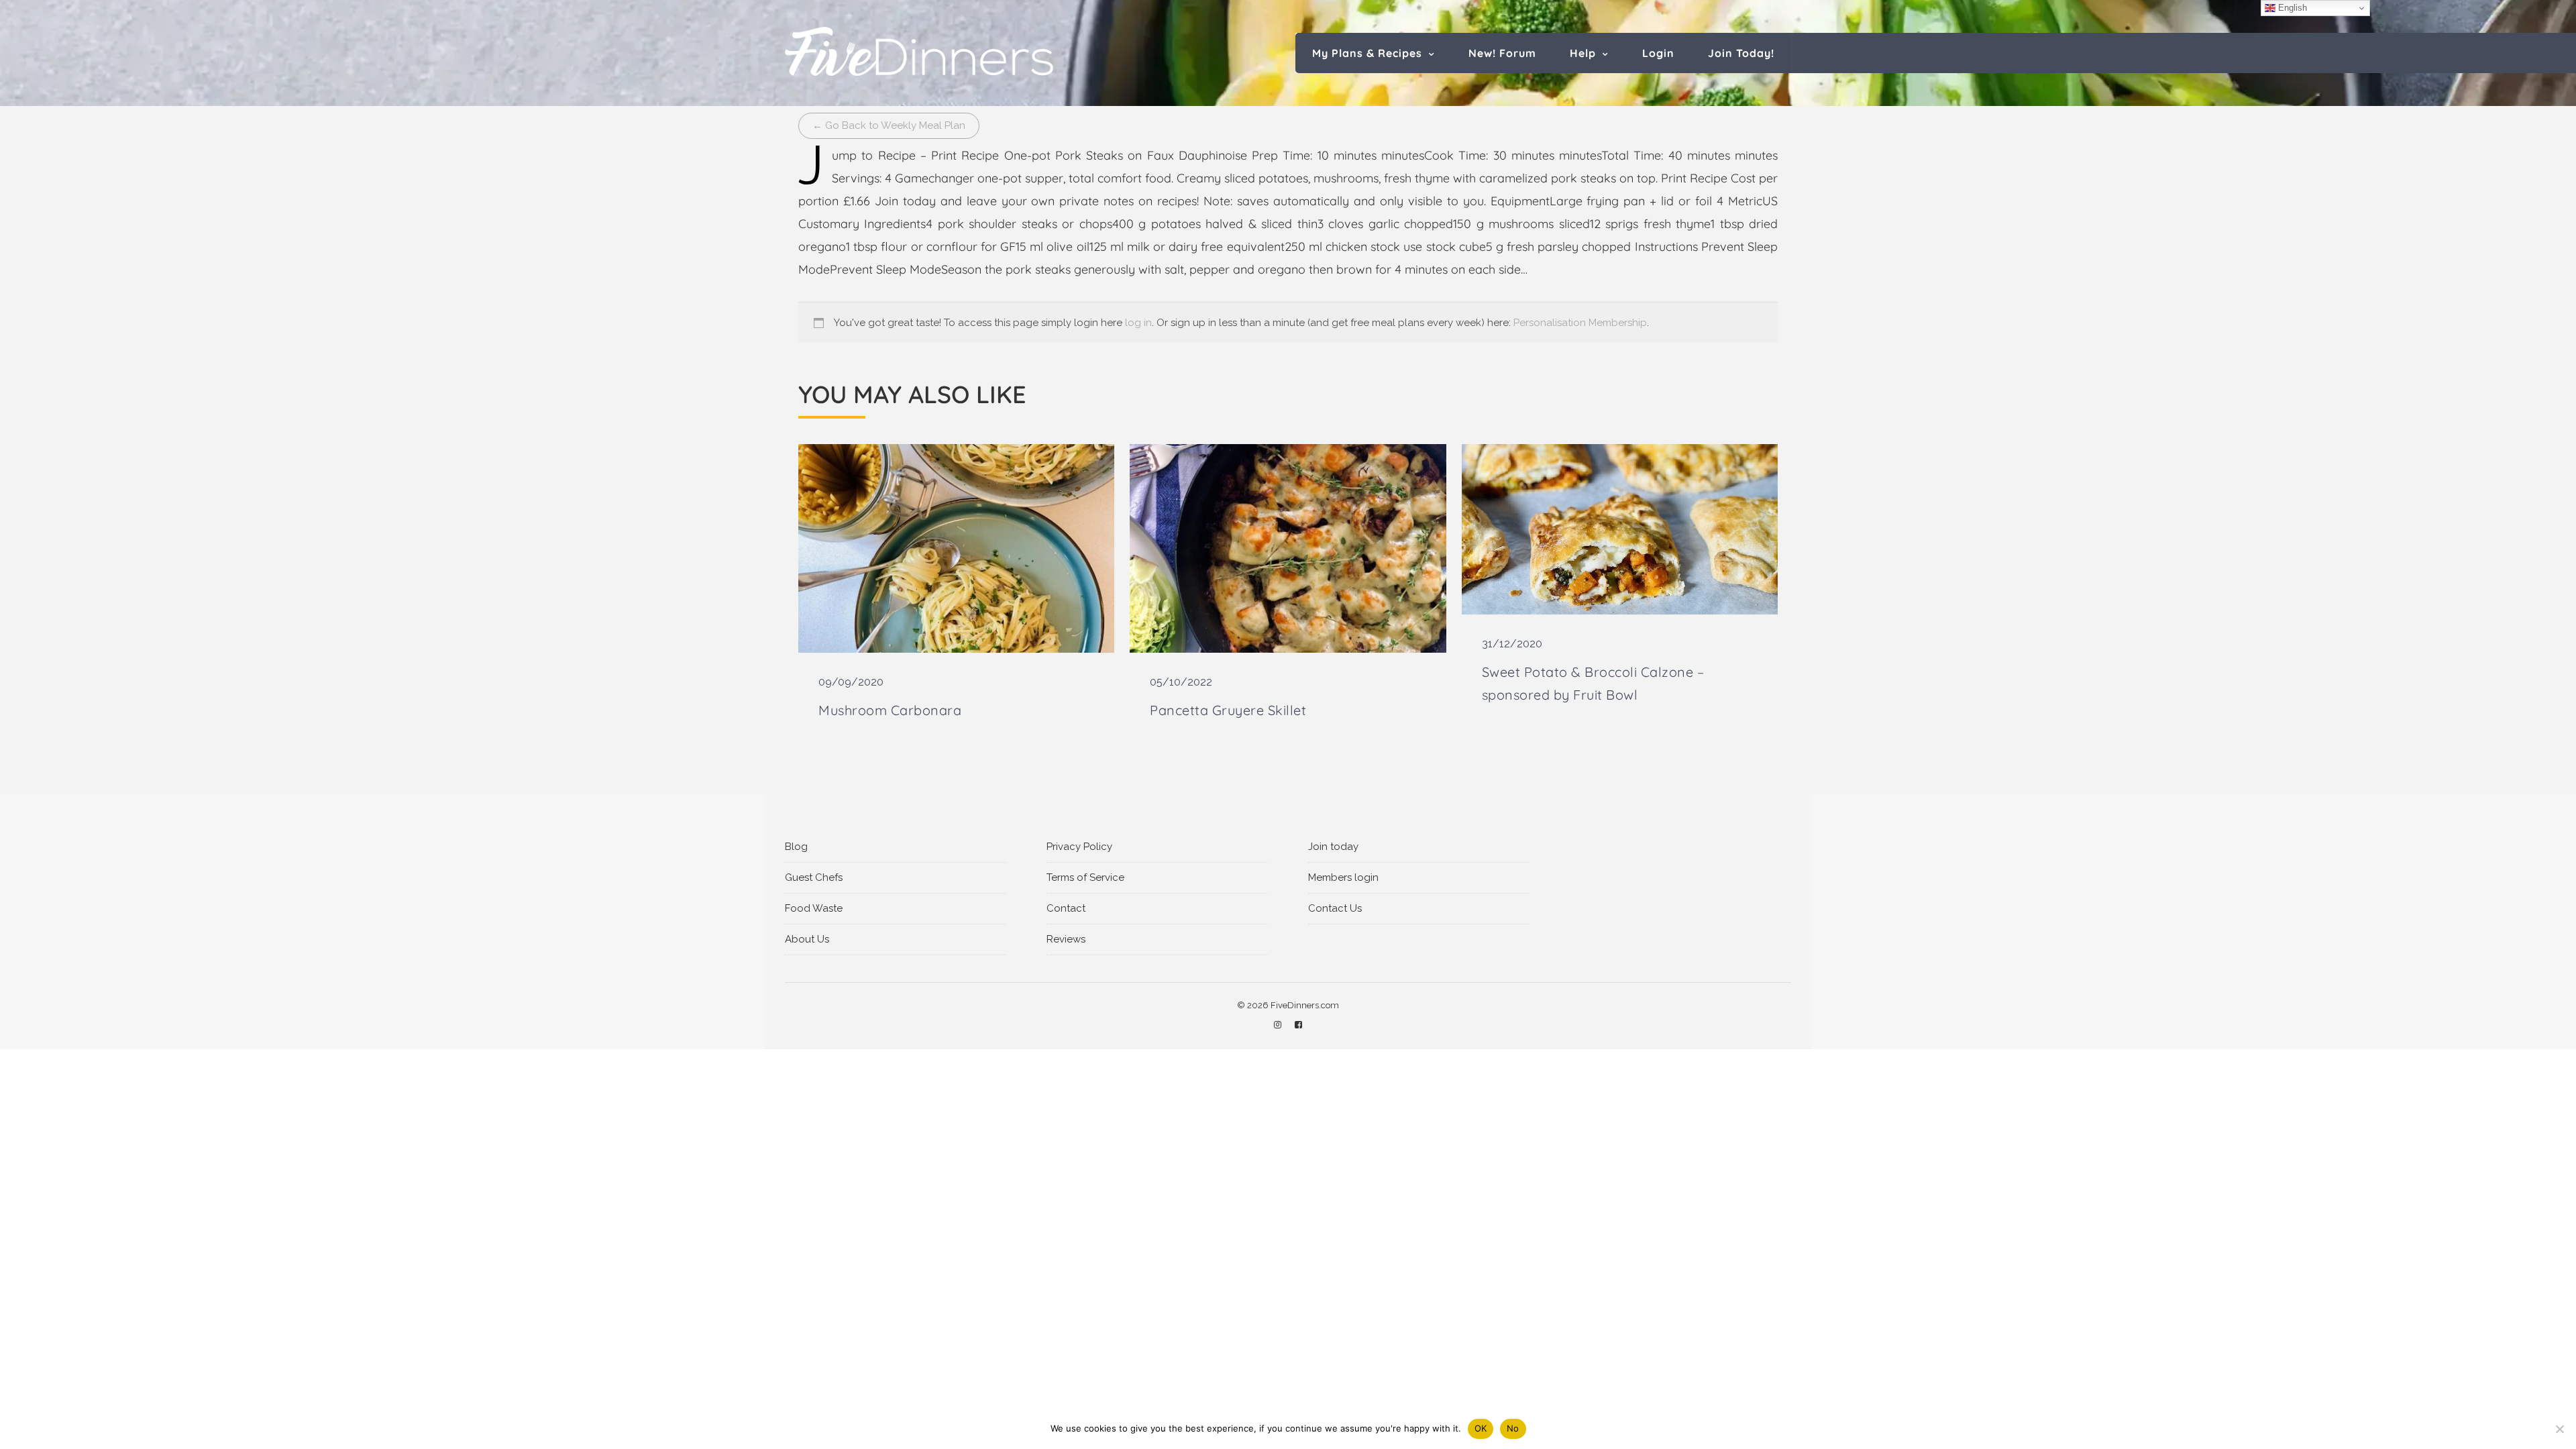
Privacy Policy (1079, 847)
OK (1481, 1428)
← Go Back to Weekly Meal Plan (889, 125)
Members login (1343, 877)
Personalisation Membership (1580, 323)
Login (1658, 53)
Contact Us (1335, 908)
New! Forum (1502, 53)
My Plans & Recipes (1367, 53)
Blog (796, 847)
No (1513, 1428)
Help (1583, 53)
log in (1138, 323)
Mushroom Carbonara (890, 710)
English (2291, 8)
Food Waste (814, 908)
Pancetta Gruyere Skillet (1228, 710)
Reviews (1066, 939)
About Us (807, 939)
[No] (2559, 1429)
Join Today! (1741, 53)
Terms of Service (1085, 877)
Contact (1066, 908)
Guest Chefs (814, 877)
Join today (1333, 847)
